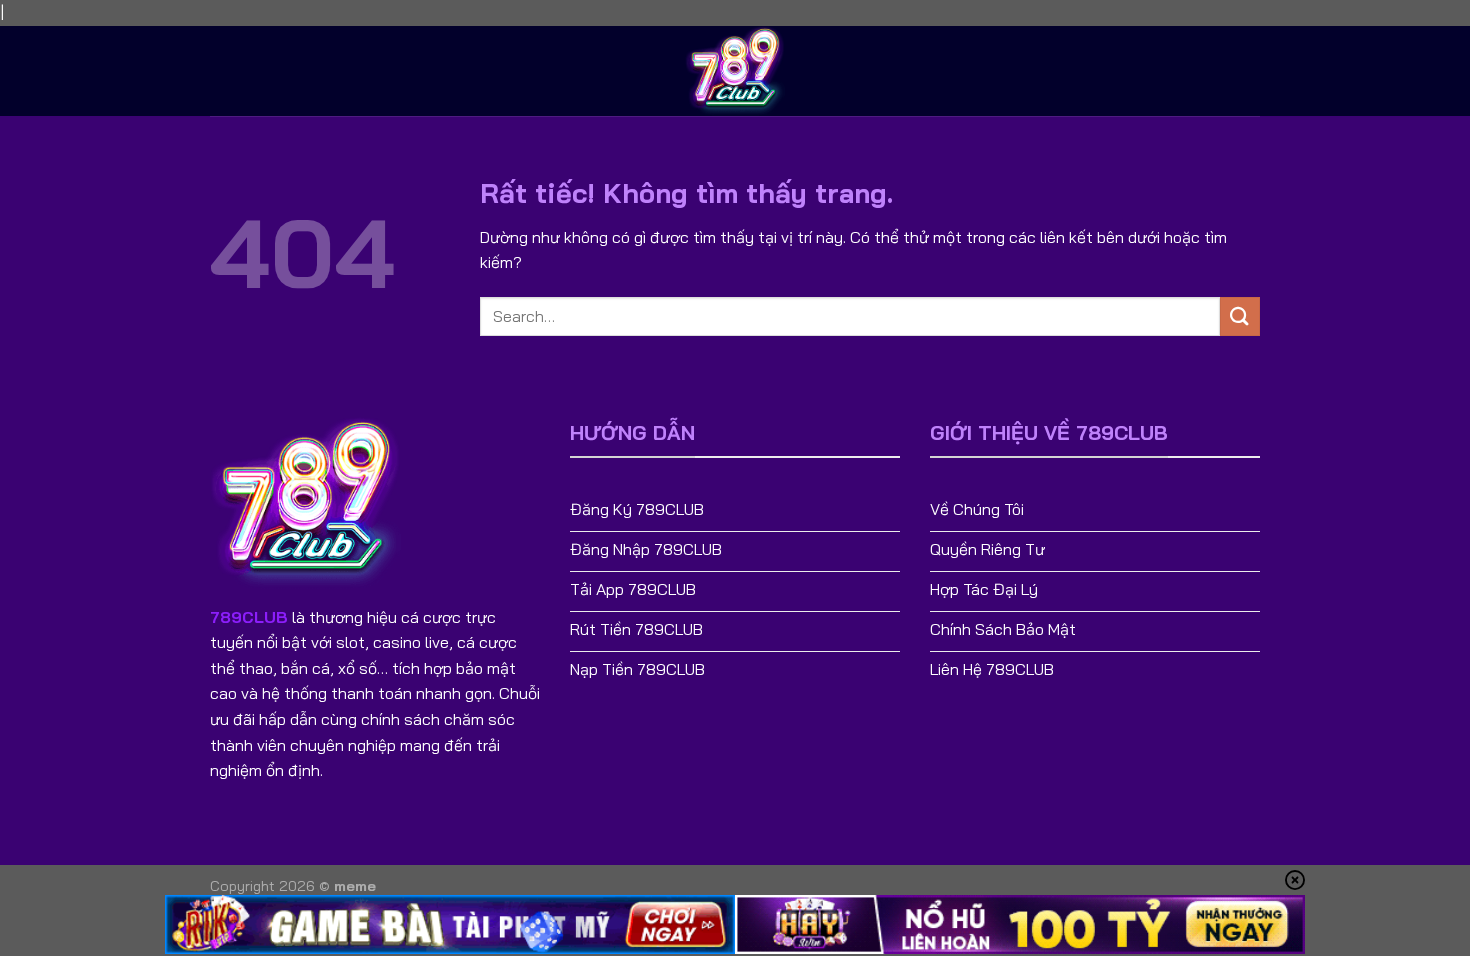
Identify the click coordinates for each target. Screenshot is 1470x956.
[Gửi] (1240, 316)
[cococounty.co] (735, 71)
